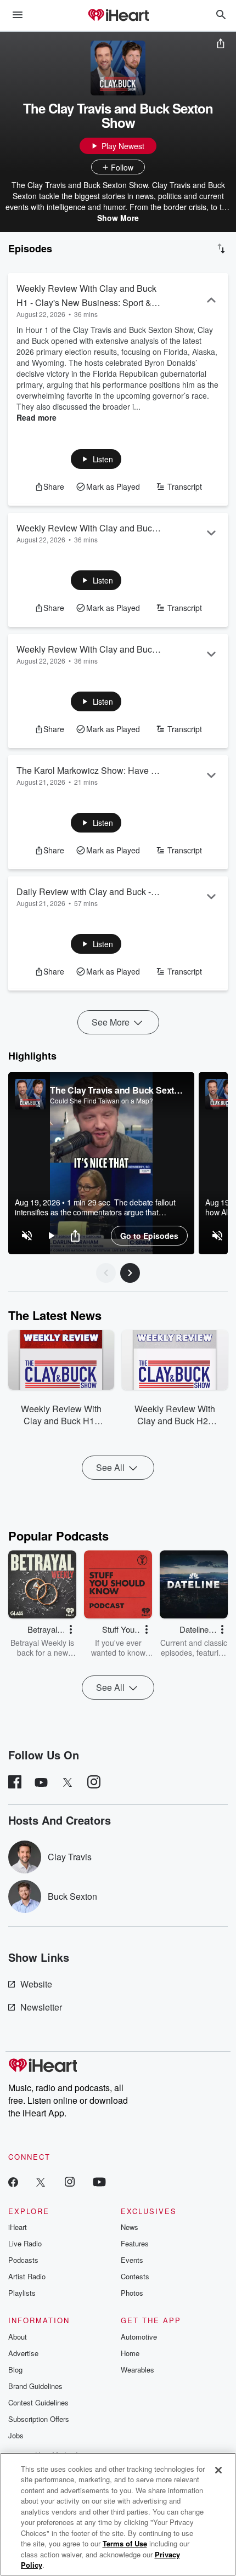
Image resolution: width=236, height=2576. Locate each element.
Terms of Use (125, 2543)
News (130, 2227)
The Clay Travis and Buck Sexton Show (117, 1090)
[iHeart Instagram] (70, 2181)
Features (135, 2243)
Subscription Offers (39, 2419)
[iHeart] (118, 16)
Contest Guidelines (38, 2402)
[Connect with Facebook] (13, 2181)
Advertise (23, 2353)
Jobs (16, 2435)
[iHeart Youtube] (99, 2181)
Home (130, 2353)
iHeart (18, 2227)
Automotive (139, 2337)
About (18, 2337)
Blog (15, 2370)
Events (132, 2260)
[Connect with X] (41, 2181)
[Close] (218, 2470)
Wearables (137, 2370)
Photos (132, 2293)
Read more (36, 417)
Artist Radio (27, 2276)
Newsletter (41, 2007)
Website (36, 1984)
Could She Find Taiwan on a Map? (102, 1101)
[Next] (130, 1273)
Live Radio (25, 2243)
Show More (118, 218)
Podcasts (23, 2260)
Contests (135, 2276)
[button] (96, 459)
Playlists (22, 2293)
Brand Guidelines (35, 2386)
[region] (101, 1163)
